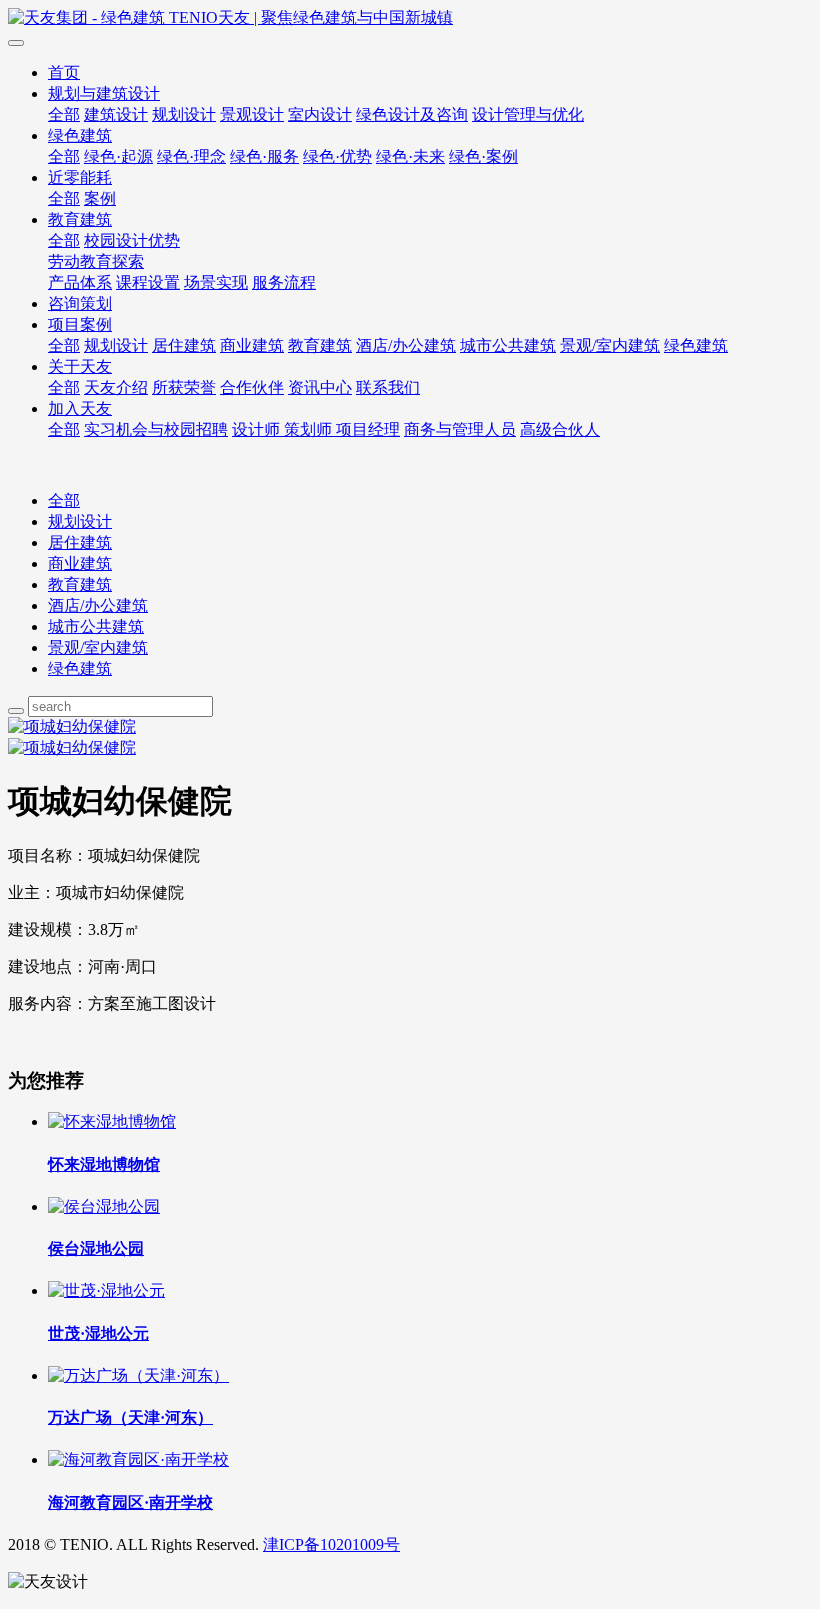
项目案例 (80, 324)
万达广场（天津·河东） (130, 1417)
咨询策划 (80, 303)
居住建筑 (184, 345)
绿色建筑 (80, 135)
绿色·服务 (264, 156)
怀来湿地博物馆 (104, 1164)
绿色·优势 (337, 156)
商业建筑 (252, 345)
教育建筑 (80, 219)
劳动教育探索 (96, 261)
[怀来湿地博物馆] (112, 1121)
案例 (100, 198)
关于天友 (80, 366)
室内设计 (320, 114)
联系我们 (388, 387)
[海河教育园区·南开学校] (138, 1459)
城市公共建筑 (508, 345)
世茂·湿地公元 (98, 1333)
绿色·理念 (191, 156)
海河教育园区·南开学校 (130, 1502)
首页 (64, 72)
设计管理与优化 (528, 114)
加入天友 (80, 408)
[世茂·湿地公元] (106, 1290)
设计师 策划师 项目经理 (316, 429)
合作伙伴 (252, 387)
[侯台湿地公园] (104, 1206)
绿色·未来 (410, 156)
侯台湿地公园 (96, 1248)
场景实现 (216, 282)
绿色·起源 (118, 156)
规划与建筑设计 (104, 93)
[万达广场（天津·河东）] (138, 1375)
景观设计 (252, 114)
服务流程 (284, 282)
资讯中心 (320, 387)
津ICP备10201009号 (331, 1544)
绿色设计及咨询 (412, 114)
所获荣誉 (184, 387)
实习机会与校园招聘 (156, 429)
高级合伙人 (560, 429)
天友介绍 (116, 387)
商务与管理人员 (460, 429)
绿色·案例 (483, 156)
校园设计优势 (132, 240)
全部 (64, 114)
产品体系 (80, 282)
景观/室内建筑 (610, 345)
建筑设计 (116, 114)
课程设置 (148, 282)
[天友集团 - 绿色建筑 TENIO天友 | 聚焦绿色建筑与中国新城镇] (410, 18)
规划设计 (184, 114)
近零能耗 (80, 177)
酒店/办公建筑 (406, 345)
